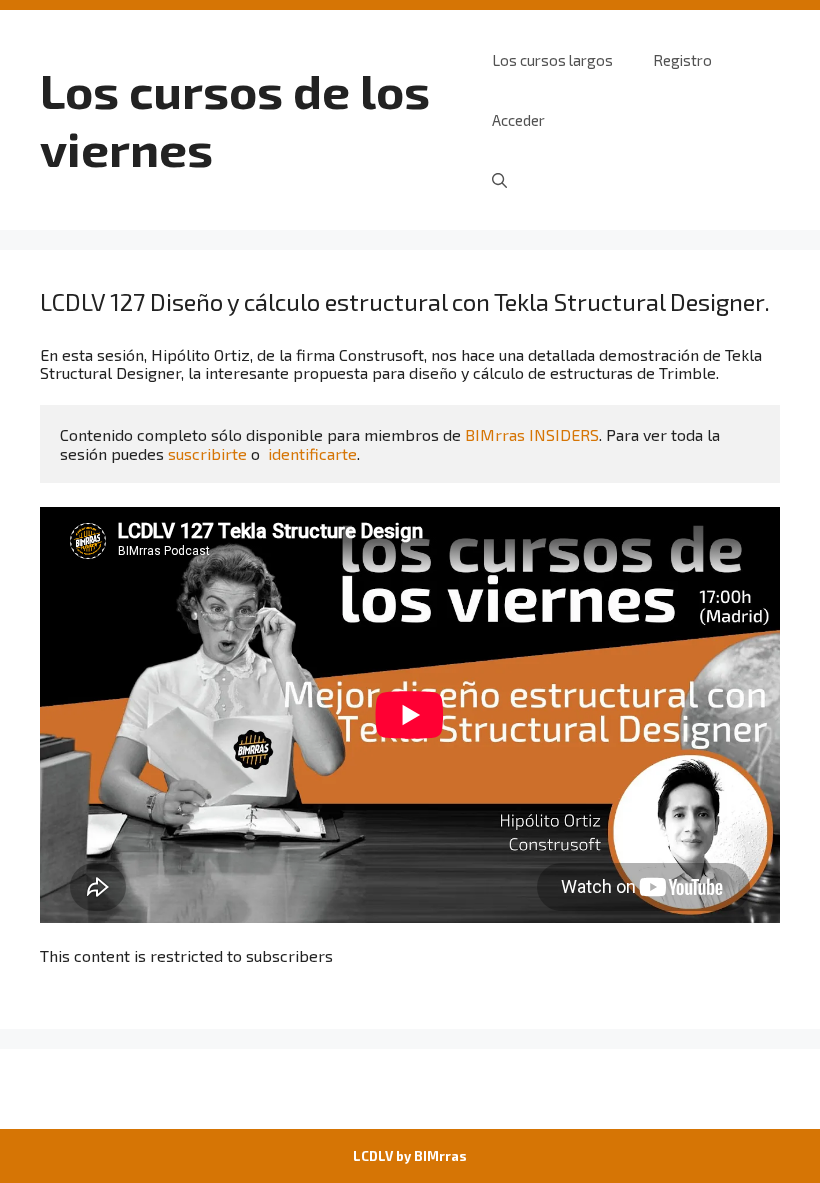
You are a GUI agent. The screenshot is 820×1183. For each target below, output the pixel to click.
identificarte (312, 453)
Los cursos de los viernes (235, 119)
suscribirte (207, 453)
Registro (682, 60)
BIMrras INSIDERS (532, 434)
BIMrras (440, 1156)
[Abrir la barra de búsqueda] (499, 180)
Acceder (518, 120)
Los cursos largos (552, 60)
